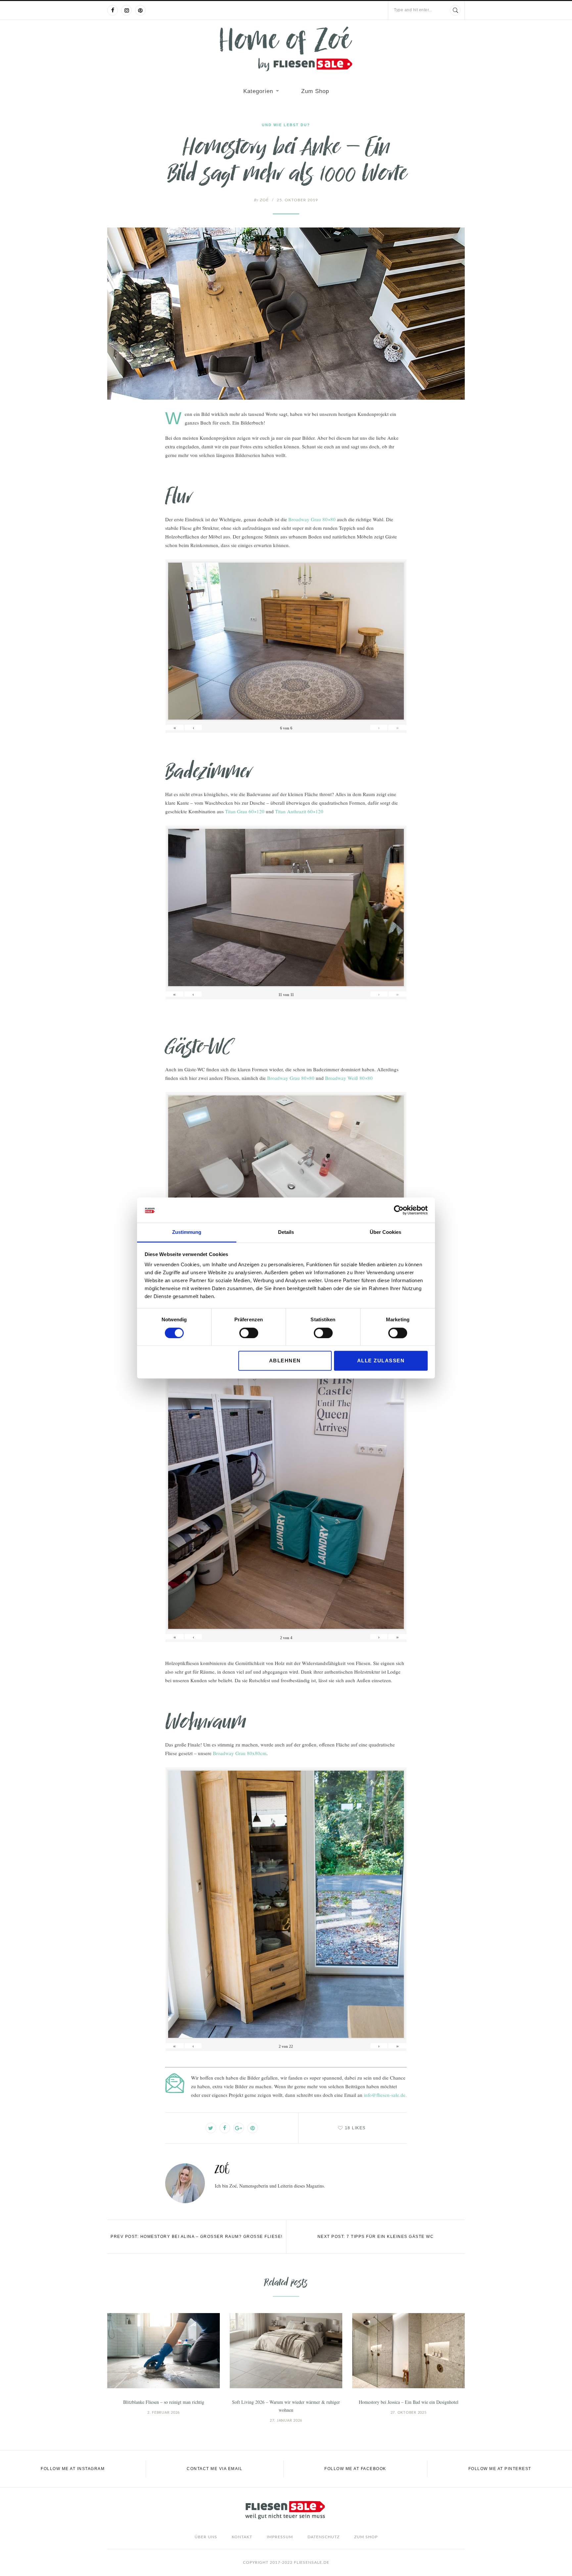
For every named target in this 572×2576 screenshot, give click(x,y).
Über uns (206, 2537)
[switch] (249, 1333)
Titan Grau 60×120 (245, 811)
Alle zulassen (381, 1361)
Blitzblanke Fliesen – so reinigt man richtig (164, 2402)
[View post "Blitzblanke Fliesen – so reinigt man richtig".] (164, 2351)
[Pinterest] (140, 10)
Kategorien (258, 91)
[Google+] (239, 2128)
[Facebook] (113, 10)
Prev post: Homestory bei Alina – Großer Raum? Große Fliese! (197, 2237)
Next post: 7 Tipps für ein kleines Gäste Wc (376, 2237)
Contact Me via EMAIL (215, 2469)
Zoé (261, 200)
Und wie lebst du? (286, 125)
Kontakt (242, 2537)
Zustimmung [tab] (187, 1232)
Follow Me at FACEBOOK (355, 2469)
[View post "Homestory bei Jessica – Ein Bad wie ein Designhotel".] (408, 2351)
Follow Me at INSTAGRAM (73, 2469)
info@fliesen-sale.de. (385, 2095)
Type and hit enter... (413, 10)
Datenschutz (324, 2537)
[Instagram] (126, 10)
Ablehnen (285, 1361)
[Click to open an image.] (286, 314)
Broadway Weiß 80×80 (349, 1078)
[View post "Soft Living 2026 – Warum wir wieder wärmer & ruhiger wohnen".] (286, 2351)
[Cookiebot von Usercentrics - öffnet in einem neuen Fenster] (399, 1210)
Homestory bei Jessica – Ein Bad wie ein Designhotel (409, 2402)
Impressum (280, 2537)
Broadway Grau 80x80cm (240, 1753)
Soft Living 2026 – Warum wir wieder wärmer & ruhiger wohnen (286, 2406)
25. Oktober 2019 (297, 200)
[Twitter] (211, 2128)
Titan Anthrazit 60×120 (299, 811)
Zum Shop (315, 91)
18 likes (355, 2128)
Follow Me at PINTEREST (500, 2469)
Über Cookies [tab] (385, 1232)
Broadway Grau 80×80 (312, 519)
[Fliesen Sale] (286, 49)
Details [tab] (286, 1232)
